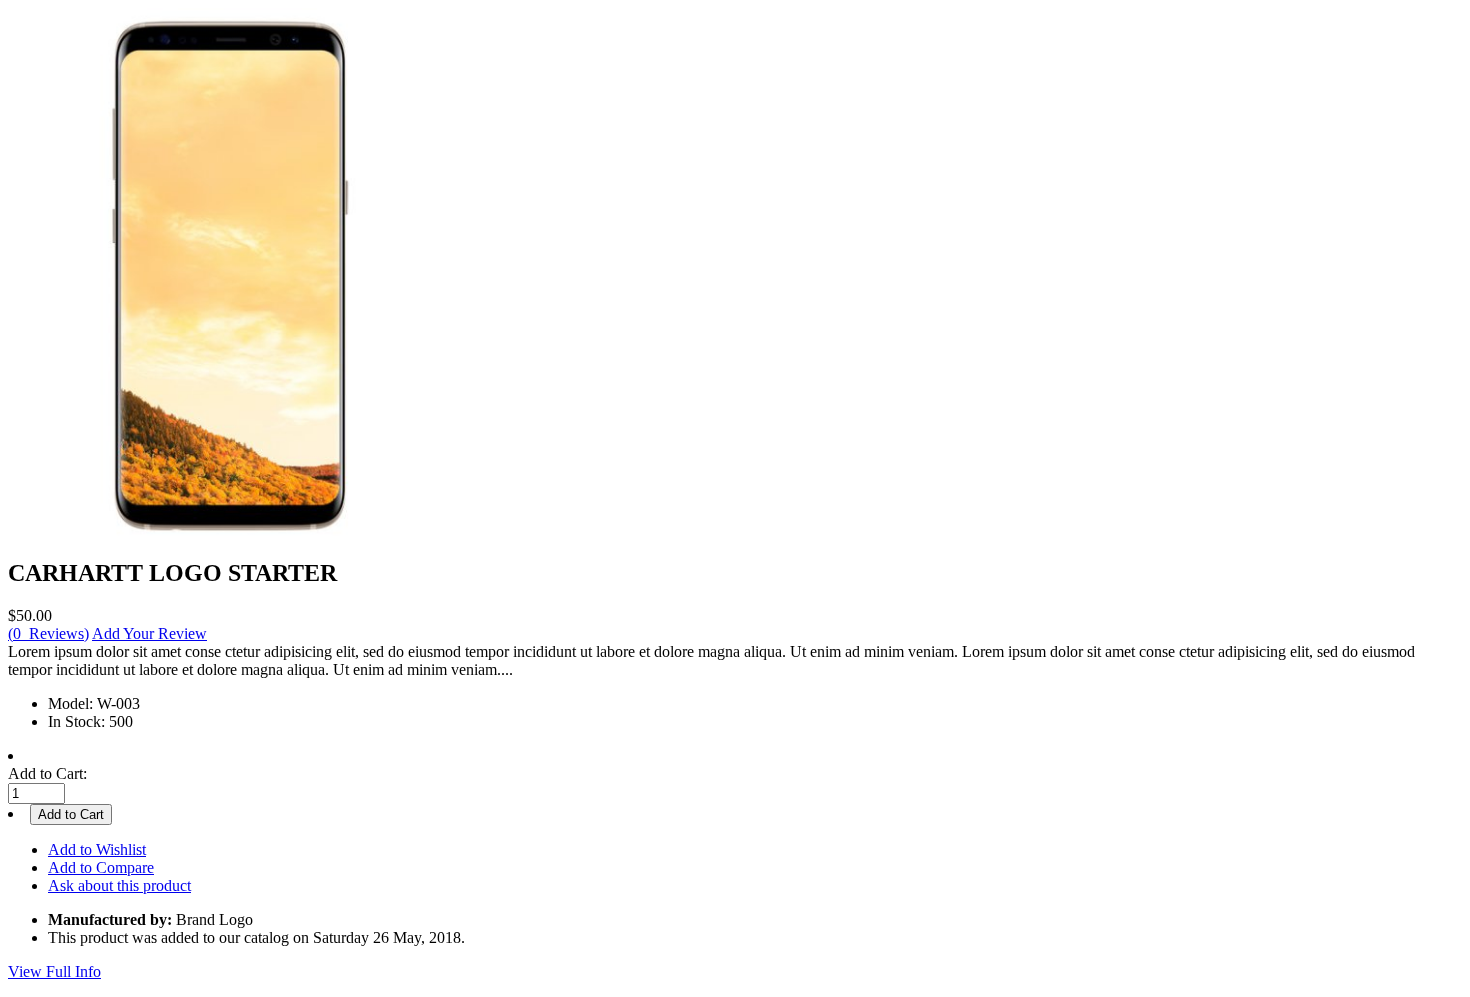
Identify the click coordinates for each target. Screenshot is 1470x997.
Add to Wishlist (97, 849)
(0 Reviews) (48, 633)
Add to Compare (101, 867)
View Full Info (54, 971)
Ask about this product (119, 885)
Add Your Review (149, 633)
